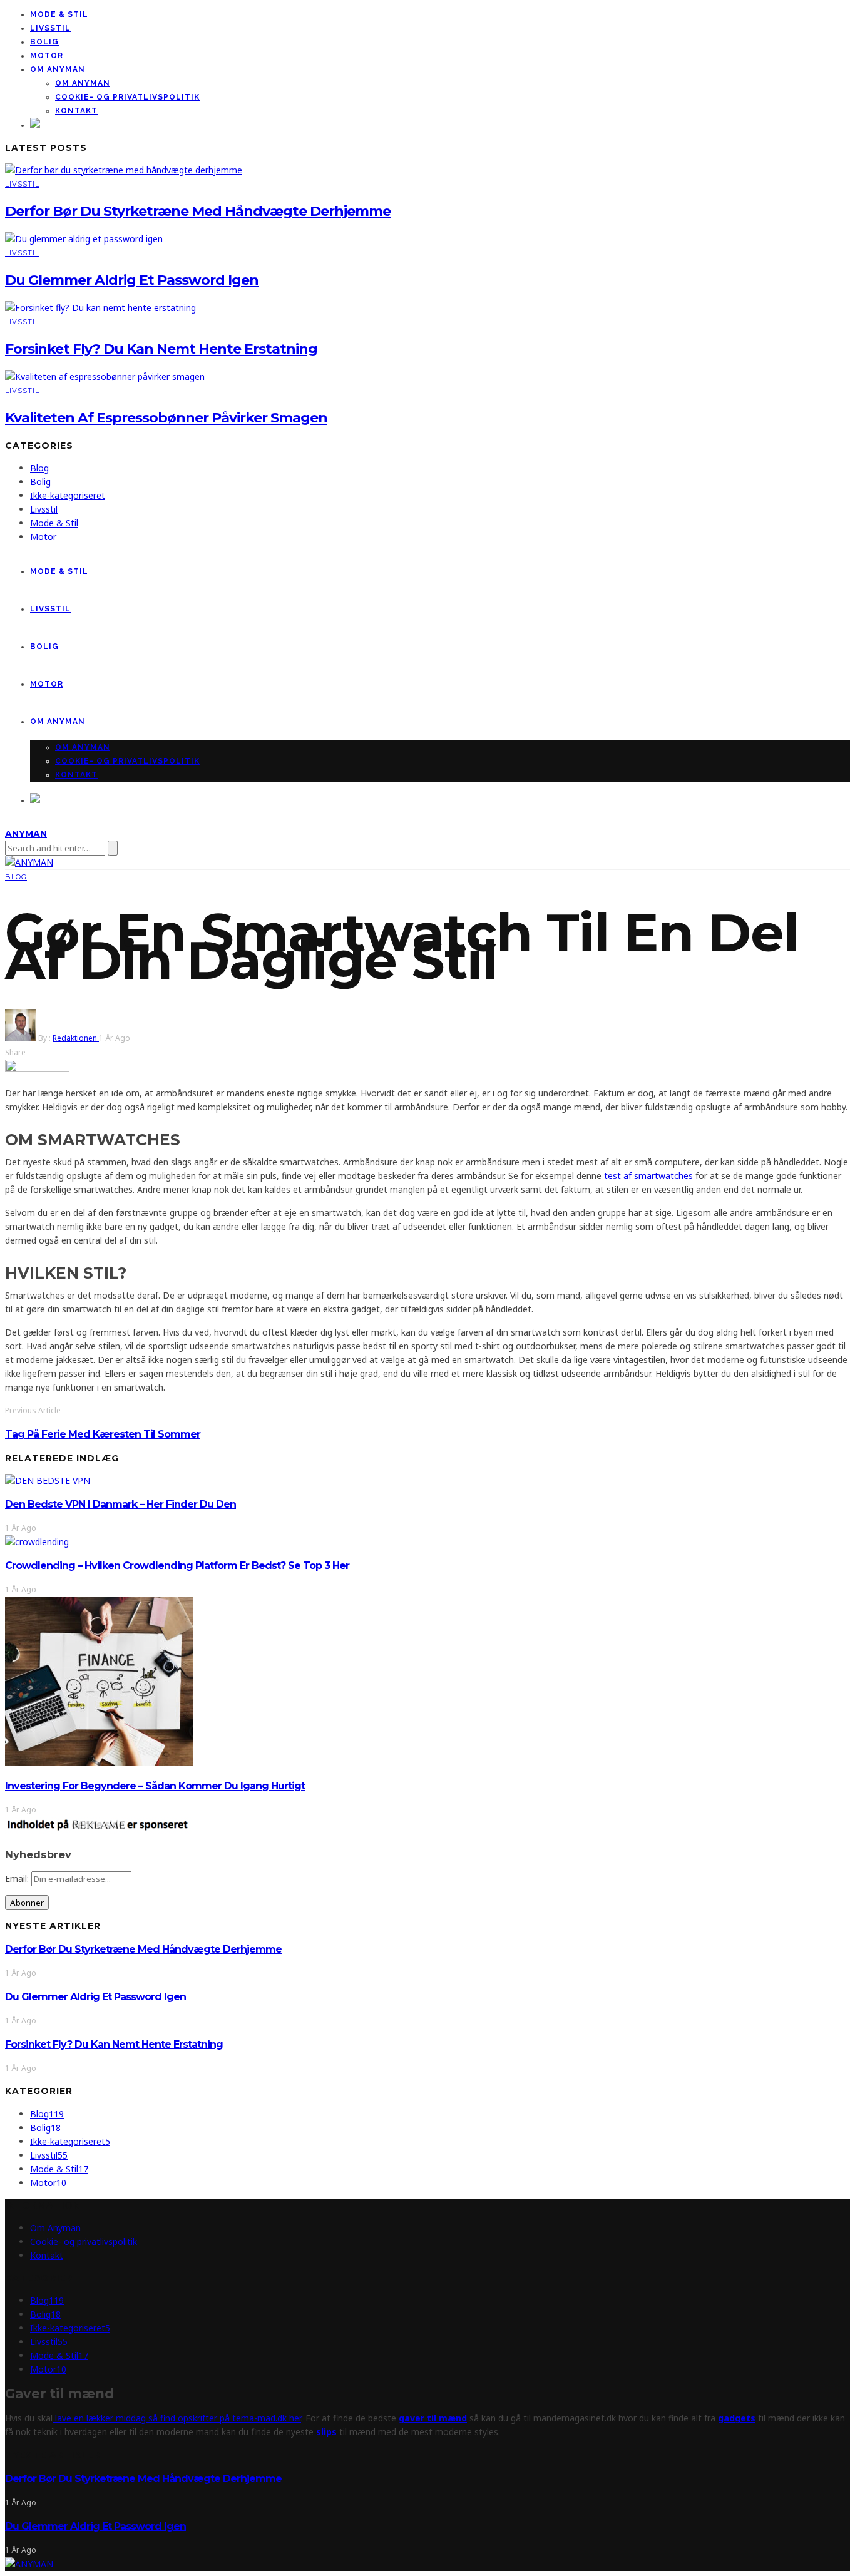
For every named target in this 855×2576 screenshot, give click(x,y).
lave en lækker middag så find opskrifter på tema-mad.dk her (177, 2418)
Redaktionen (76, 1038)
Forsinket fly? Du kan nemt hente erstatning (161, 349)
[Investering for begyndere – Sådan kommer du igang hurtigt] (99, 1762)
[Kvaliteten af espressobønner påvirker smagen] (105, 376)
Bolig (44, 42)
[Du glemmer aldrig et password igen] (84, 239)
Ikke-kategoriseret (68, 495)
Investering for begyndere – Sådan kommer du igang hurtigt (155, 1786)
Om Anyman (58, 69)
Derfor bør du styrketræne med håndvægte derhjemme (198, 211)
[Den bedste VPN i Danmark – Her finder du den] (48, 1480)
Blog (39, 468)
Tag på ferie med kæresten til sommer (103, 1434)
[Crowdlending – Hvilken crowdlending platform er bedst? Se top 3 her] (37, 1542)
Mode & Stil (59, 14)
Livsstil (50, 28)
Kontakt (76, 111)
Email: (18, 1878)
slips (326, 2432)
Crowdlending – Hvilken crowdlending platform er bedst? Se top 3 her (177, 1566)
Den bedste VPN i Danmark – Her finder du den (120, 1504)
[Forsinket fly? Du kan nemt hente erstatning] (100, 308)
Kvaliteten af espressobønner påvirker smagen (166, 418)
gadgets (737, 2418)
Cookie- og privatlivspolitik (127, 97)
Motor (47, 56)
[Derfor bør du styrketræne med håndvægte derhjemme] (124, 170)
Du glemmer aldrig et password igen (132, 280)
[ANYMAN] (29, 2564)
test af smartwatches (648, 1176)
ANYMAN (26, 834)
